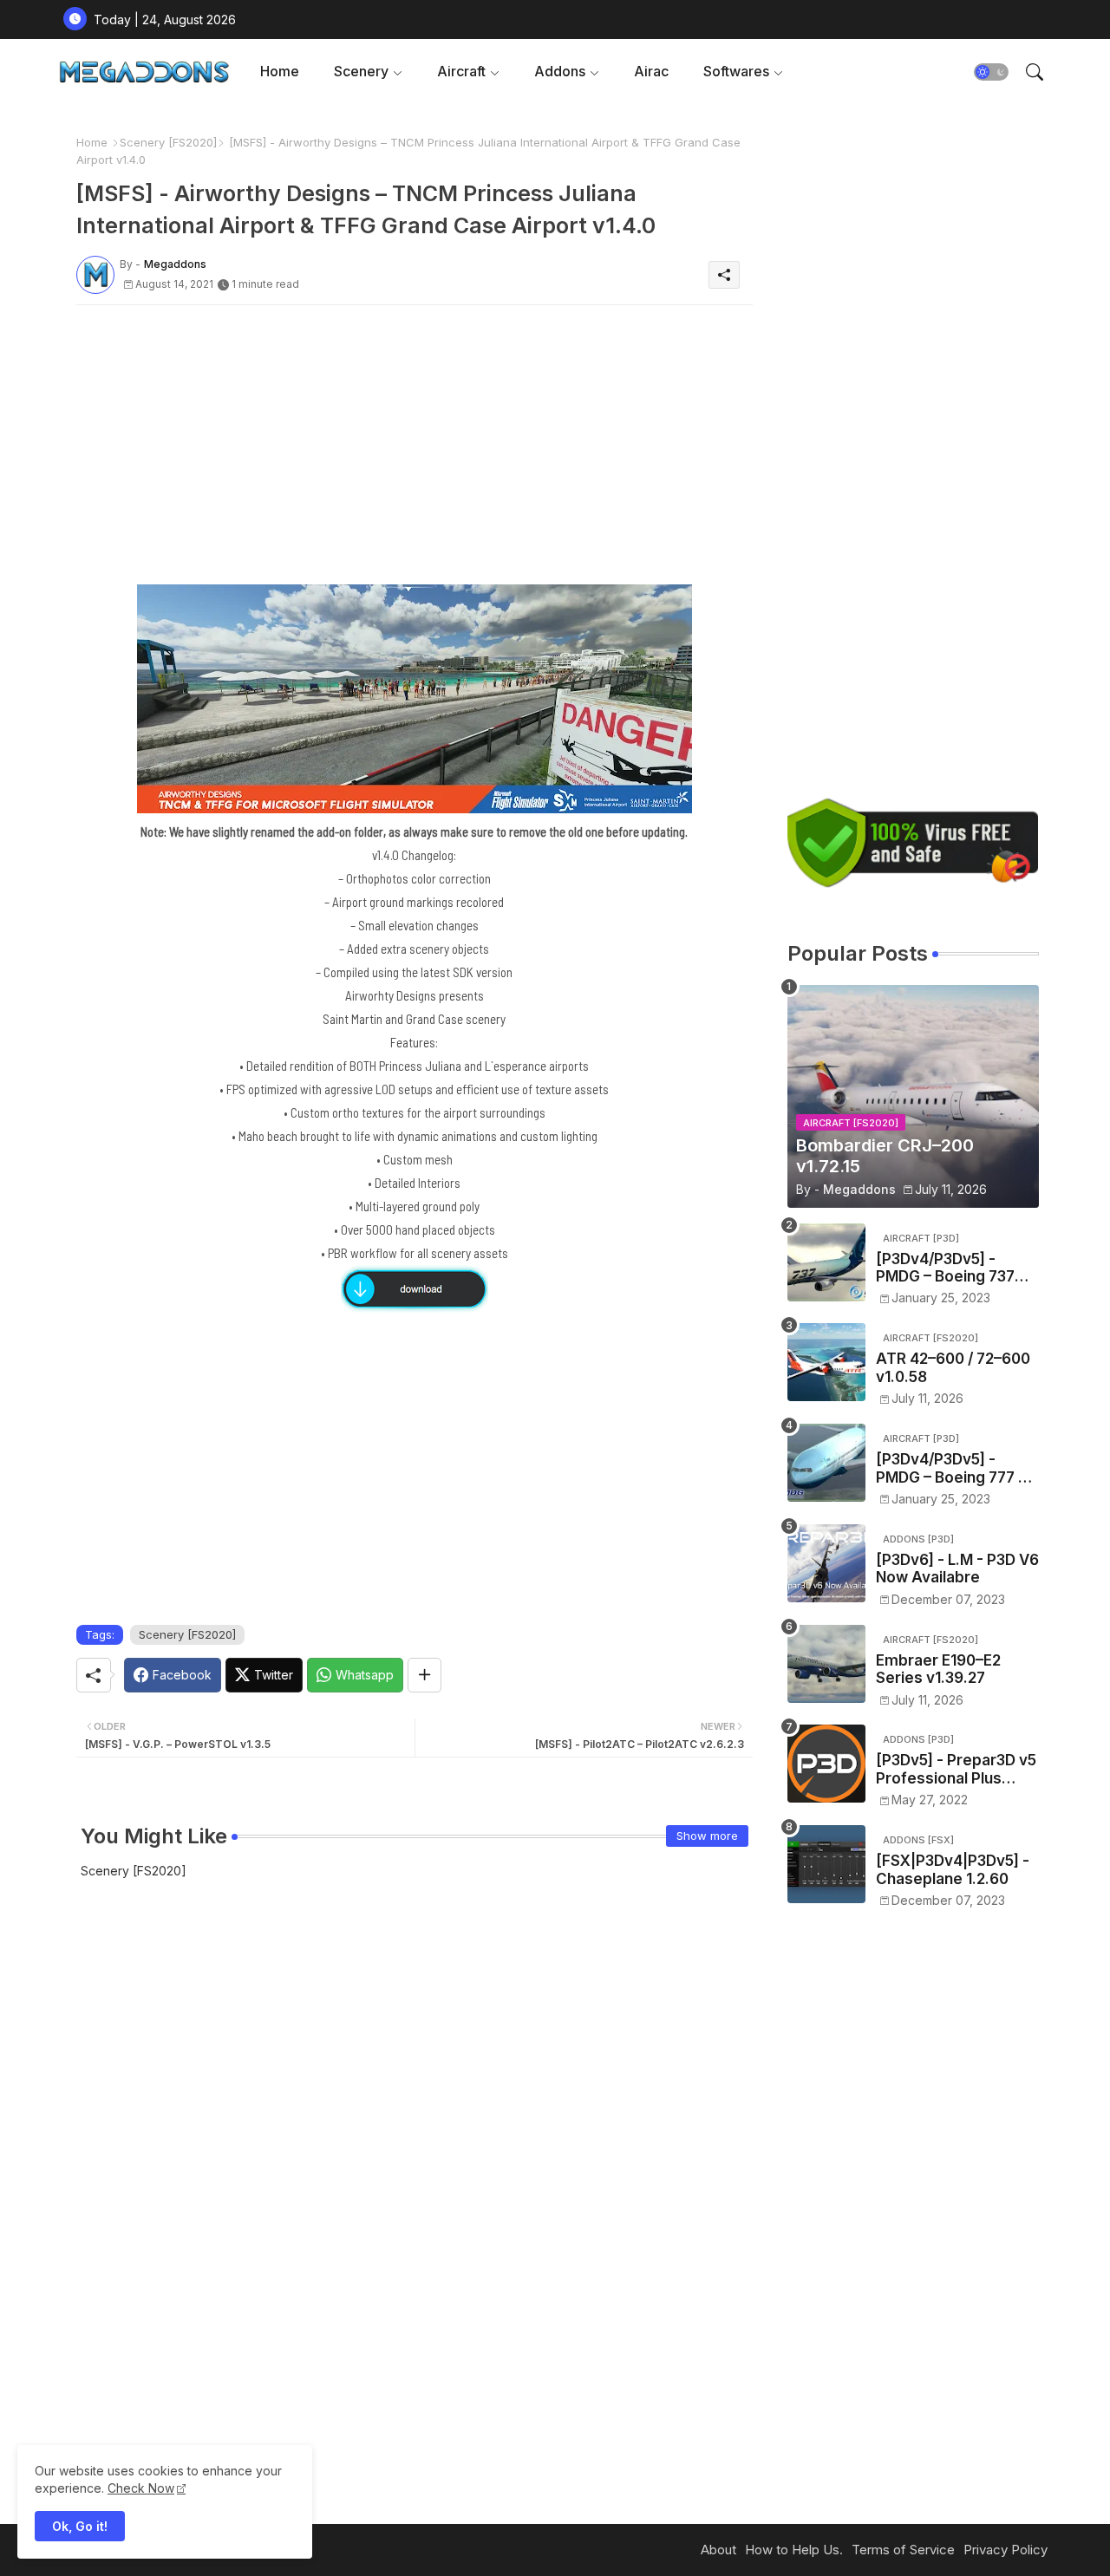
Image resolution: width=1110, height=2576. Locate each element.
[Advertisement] (415, 440)
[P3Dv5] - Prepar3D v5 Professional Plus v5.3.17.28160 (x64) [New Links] (956, 1769)
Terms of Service (903, 2550)
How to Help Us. (794, 2550)
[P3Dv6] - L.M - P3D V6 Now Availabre (957, 1568)
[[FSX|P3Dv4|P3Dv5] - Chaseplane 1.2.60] (826, 1864)
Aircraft (461, 71)
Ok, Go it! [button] (80, 2526)
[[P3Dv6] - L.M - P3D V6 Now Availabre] (826, 1563)
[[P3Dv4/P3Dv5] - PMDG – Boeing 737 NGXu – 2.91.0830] (826, 1262)
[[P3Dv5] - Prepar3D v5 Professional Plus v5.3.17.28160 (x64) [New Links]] (826, 1764)
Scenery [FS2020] (168, 142)
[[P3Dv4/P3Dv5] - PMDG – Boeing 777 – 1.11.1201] (826, 1463)
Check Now (141, 2488)
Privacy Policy (1006, 2550)
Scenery (361, 71)
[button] (991, 72)
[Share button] (424, 1675)
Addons (560, 71)
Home (280, 71)
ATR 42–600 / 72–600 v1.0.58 (953, 1367)
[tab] (280, 72)
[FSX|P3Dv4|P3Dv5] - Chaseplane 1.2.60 (953, 1869)
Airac (651, 71)
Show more (707, 1836)
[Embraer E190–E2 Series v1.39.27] (826, 1664)
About (718, 2550)
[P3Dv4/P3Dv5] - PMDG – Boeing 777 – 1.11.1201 (951, 1468)
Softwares (736, 71)
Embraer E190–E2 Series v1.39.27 (938, 1669)
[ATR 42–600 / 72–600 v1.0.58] (826, 1362)
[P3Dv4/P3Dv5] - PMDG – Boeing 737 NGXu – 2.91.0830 (945, 1268)
